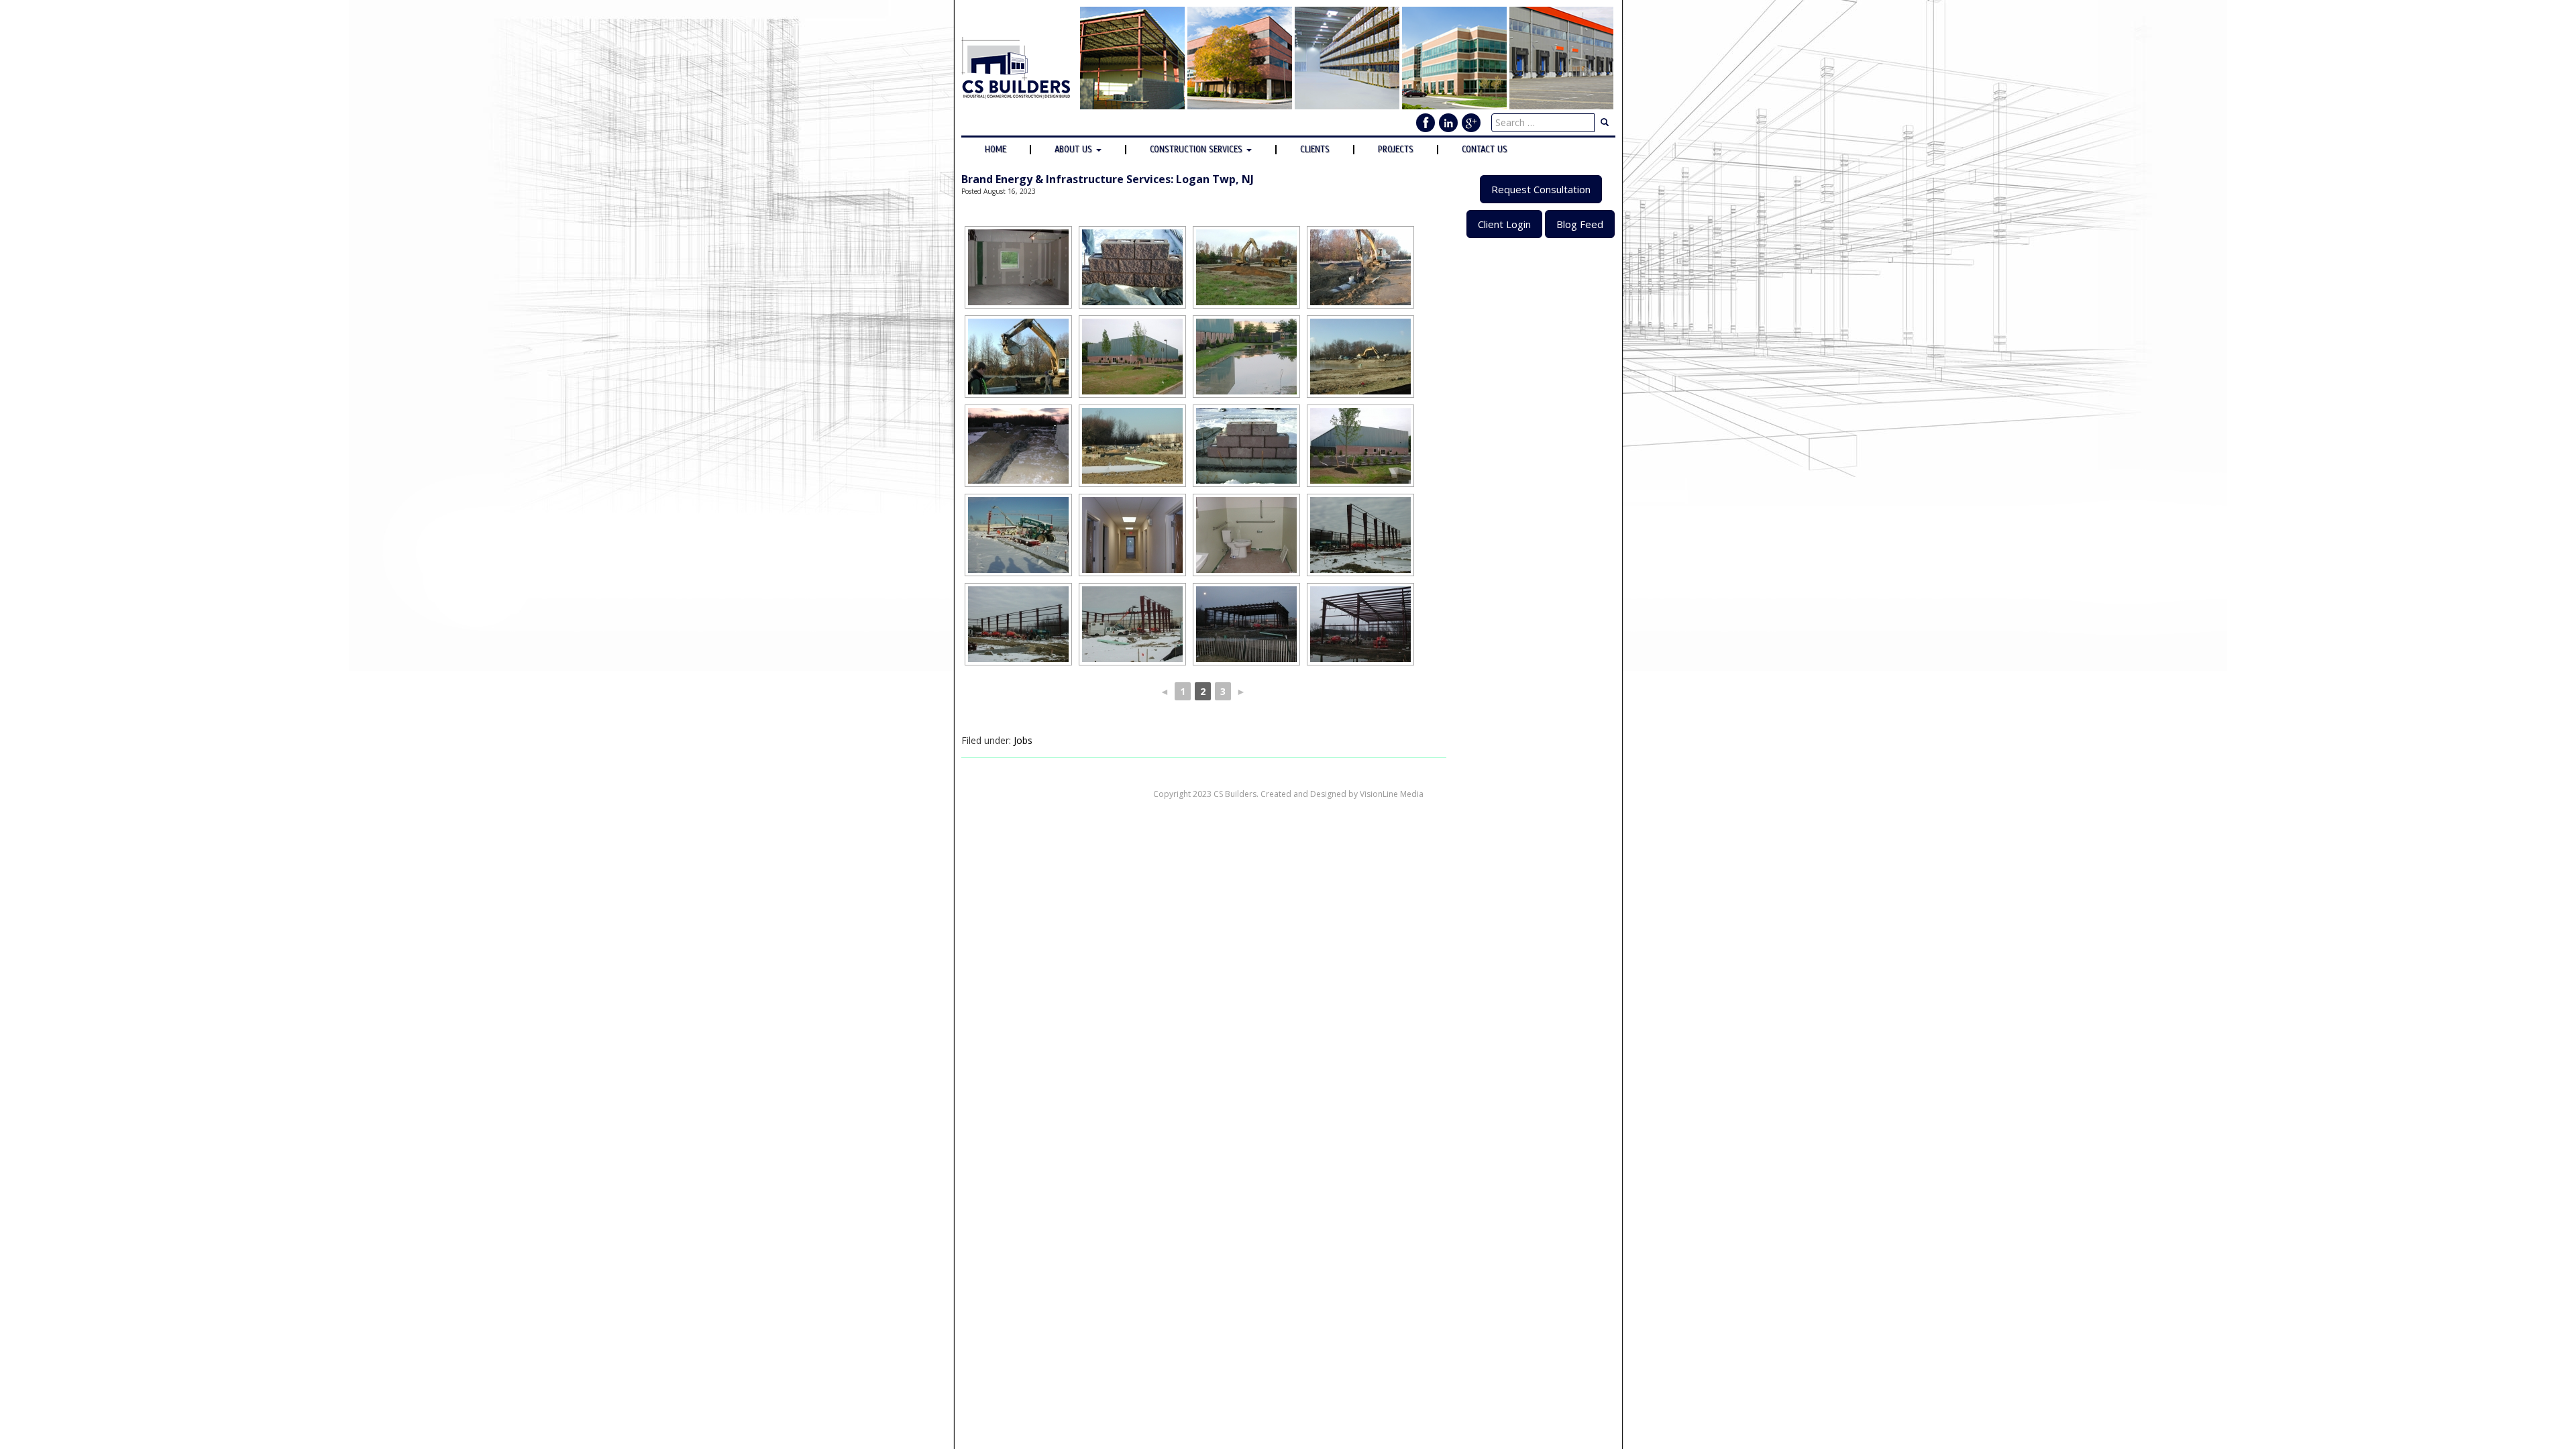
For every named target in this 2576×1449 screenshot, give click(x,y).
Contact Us (1485, 150)
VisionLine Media (1392, 794)
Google (1471, 123)
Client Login (1504, 224)
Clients (1315, 150)
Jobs (1023, 740)
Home (996, 150)
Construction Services (1197, 150)
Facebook (1426, 123)
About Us (1075, 150)
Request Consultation (1541, 189)
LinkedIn (1448, 123)
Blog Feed (1580, 224)
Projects (1396, 150)
